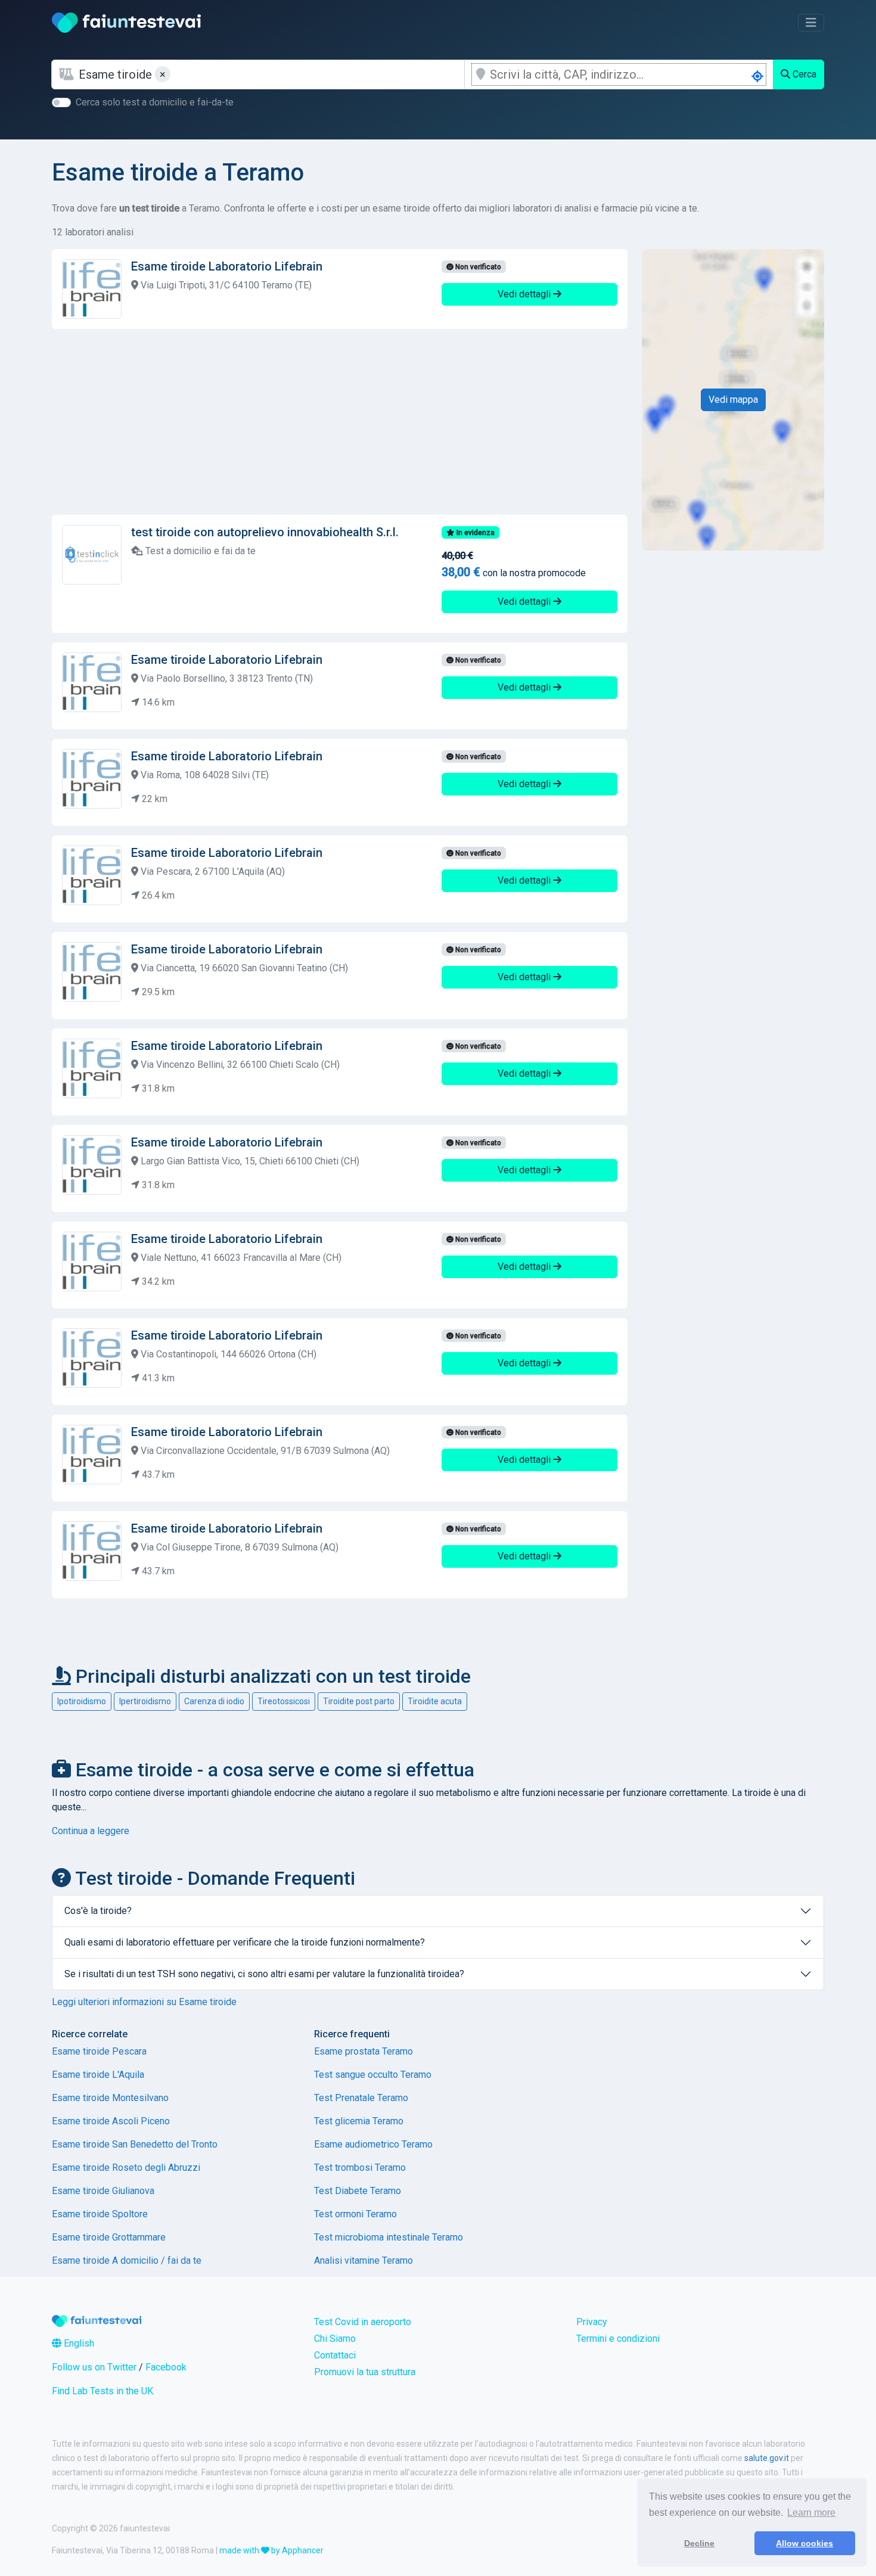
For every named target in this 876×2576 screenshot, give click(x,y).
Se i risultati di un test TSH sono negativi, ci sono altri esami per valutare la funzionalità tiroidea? (264, 1974)
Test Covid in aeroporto (363, 2322)
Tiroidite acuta (435, 1701)
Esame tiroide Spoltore (100, 2214)
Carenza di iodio (214, 1701)
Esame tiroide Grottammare (109, 2237)
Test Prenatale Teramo (361, 2098)
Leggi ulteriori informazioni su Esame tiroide (144, 2002)
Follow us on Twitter (94, 2367)
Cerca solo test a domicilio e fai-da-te (155, 102)
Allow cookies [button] (804, 2543)
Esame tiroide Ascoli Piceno (111, 2121)
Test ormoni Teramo (355, 2214)
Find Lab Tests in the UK (102, 2391)
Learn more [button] (811, 2513)
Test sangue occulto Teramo (373, 2075)
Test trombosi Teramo (360, 2168)
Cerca (803, 74)
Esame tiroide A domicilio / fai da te (127, 2260)
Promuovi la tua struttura (365, 2372)
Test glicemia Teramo (359, 2121)
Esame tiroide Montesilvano (110, 2098)
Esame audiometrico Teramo (373, 2144)
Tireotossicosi (284, 1701)
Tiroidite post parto (359, 1701)
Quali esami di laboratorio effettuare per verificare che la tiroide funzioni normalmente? (245, 1942)
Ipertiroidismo (145, 1701)
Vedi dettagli (525, 294)
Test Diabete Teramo (358, 2191)
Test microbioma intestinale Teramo (389, 2237)
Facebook (166, 2367)
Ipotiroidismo (82, 1701)
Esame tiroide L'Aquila (98, 2075)
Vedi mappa (733, 400)
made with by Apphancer (271, 2550)
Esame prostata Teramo (364, 2051)
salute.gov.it (767, 2458)
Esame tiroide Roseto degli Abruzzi (126, 2168)
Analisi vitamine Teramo (364, 2260)
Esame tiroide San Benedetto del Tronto (135, 2144)
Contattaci (335, 2355)
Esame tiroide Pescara (99, 2051)
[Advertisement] (340, 422)
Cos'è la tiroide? (98, 1911)
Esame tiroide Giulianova (103, 2191)
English (78, 2343)
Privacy (592, 2322)
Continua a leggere (91, 1831)
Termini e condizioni (618, 2339)
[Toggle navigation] (811, 23)
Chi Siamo (335, 2339)
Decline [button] (699, 2543)
